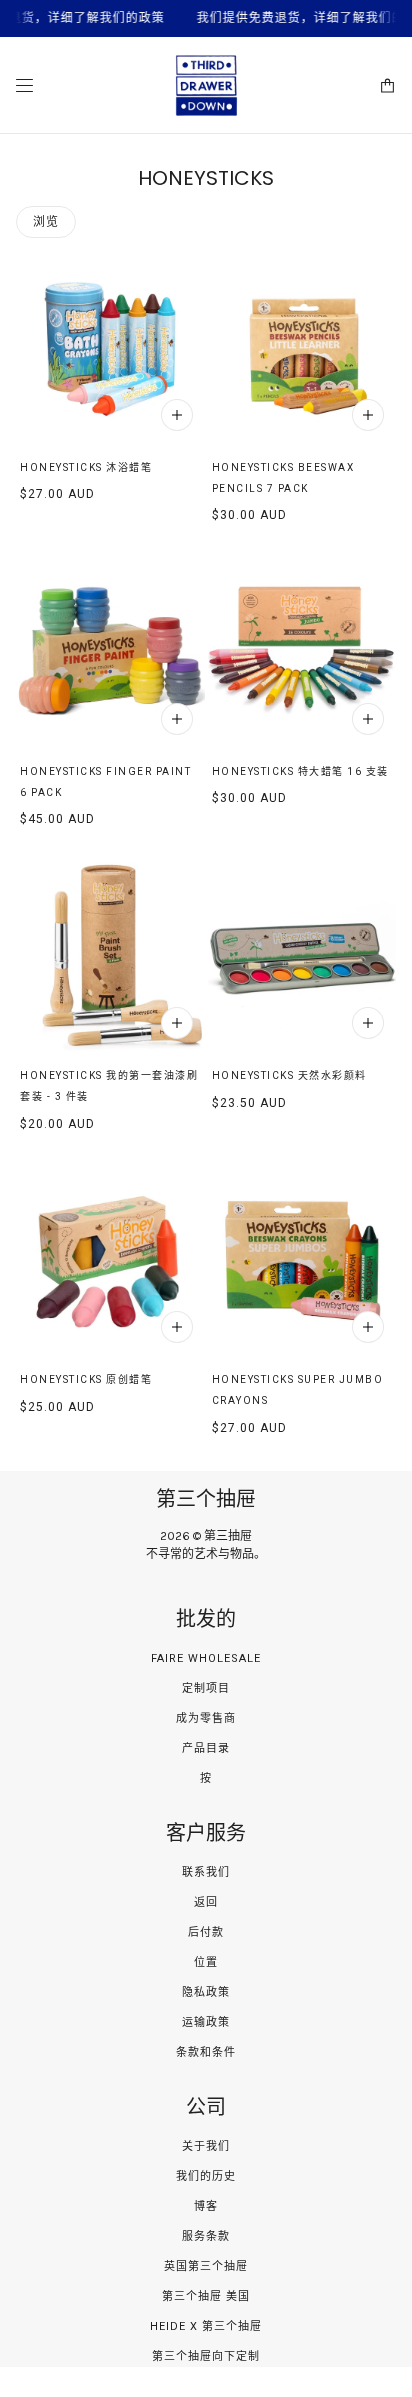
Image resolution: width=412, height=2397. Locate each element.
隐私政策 (206, 1992)
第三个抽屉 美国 (206, 2296)
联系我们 (206, 1872)
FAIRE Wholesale (206, 1658)
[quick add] (177, 415)
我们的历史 (206, 2176)
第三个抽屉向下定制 (206, 2356)
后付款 (206, 1932)
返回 (206, 1902)
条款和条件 (206, 2052)
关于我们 (206, 2146)
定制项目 (206, 1688)
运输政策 (206, 2022)
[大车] (387, 85)
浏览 (46, 222)
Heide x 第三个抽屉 (206, 2326)
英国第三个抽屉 (206, 2266)
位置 (206, 1962)
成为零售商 (206, 1718)
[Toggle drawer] (24, 85)
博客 (206, 2206)
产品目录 (206, 1748)
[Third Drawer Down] (206, 85)
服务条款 (206, 2236)
